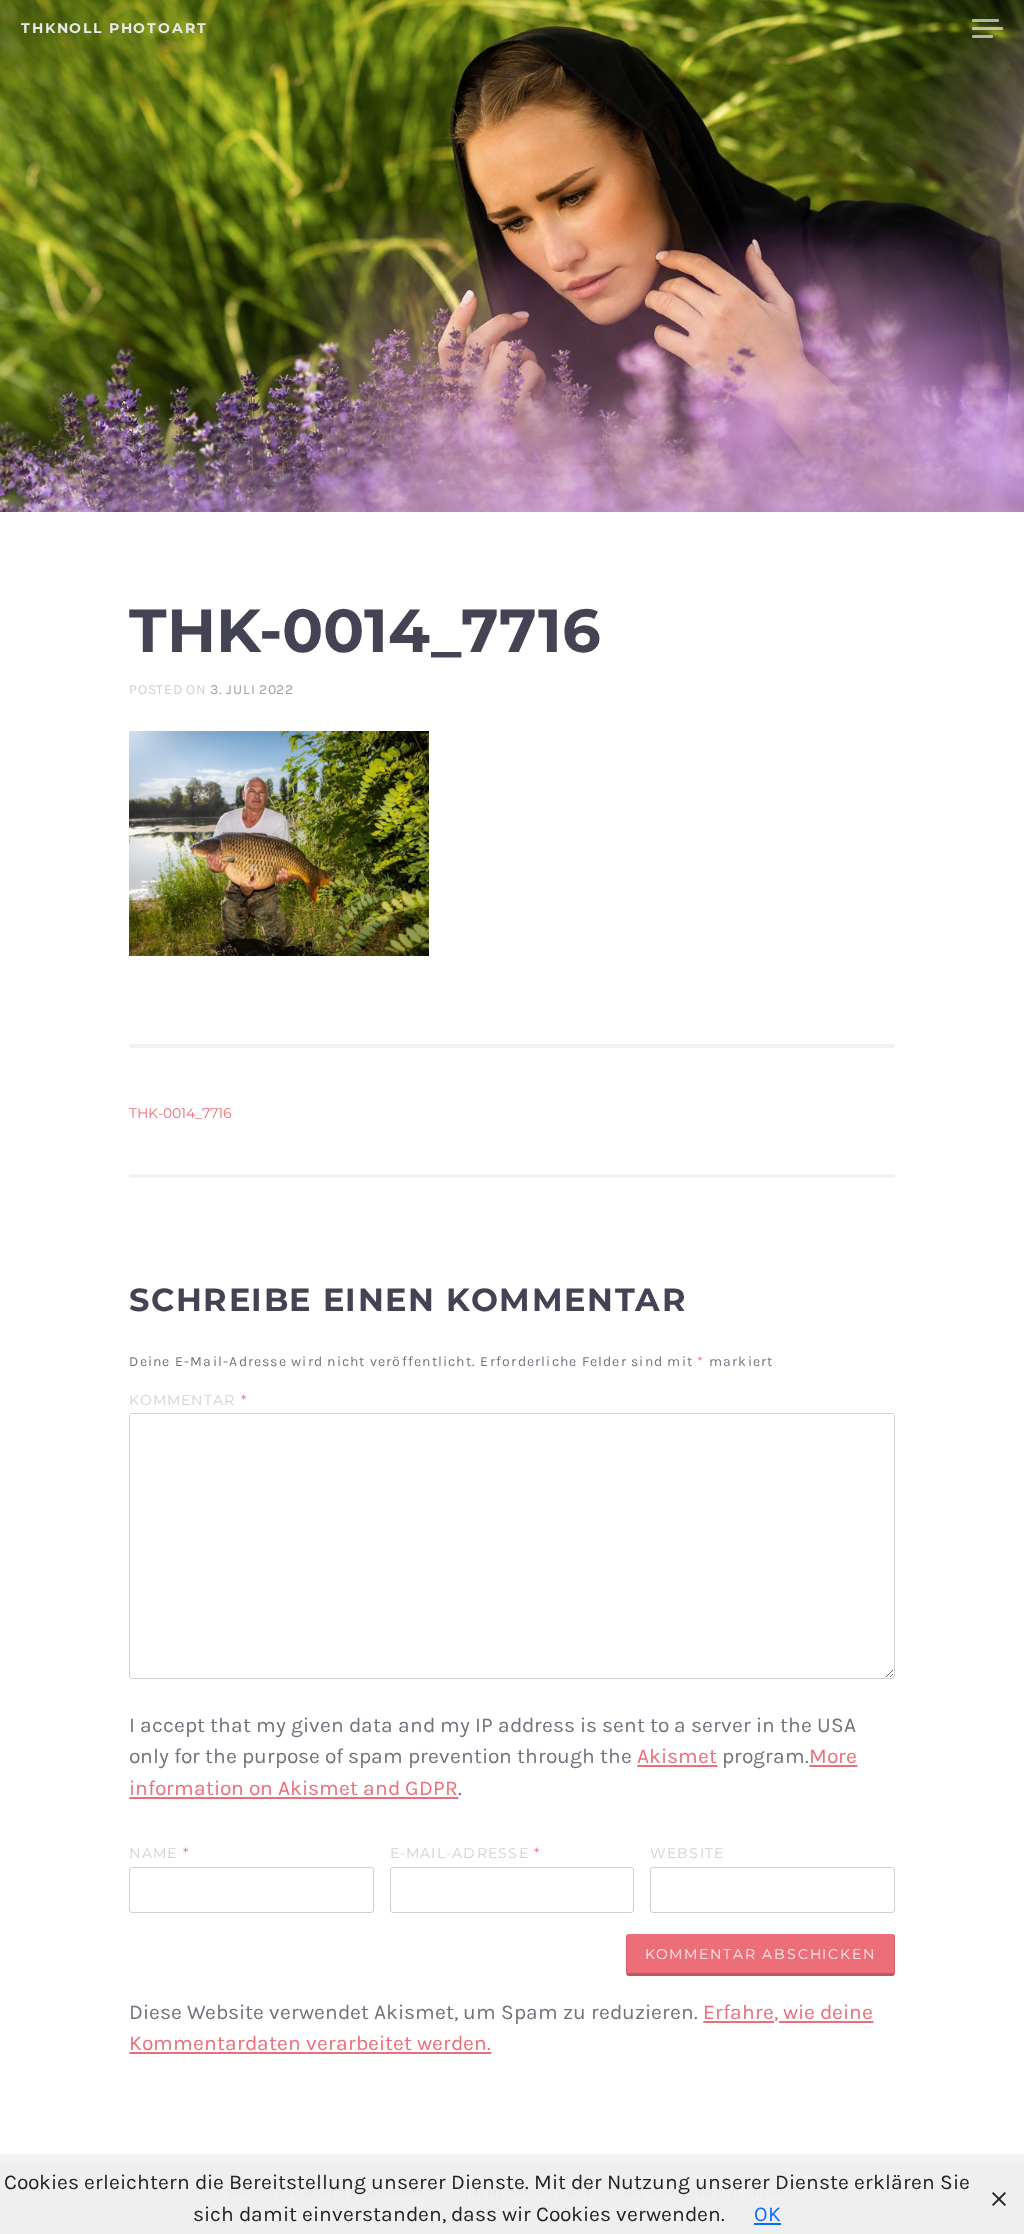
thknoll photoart (114, 28)
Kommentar (188, 1401)
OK (767, 2214)
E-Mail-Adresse (465, 1854)
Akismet (677, 1756)
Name (158, 1854)
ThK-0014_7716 (180, 1113)
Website (687, 1854)
